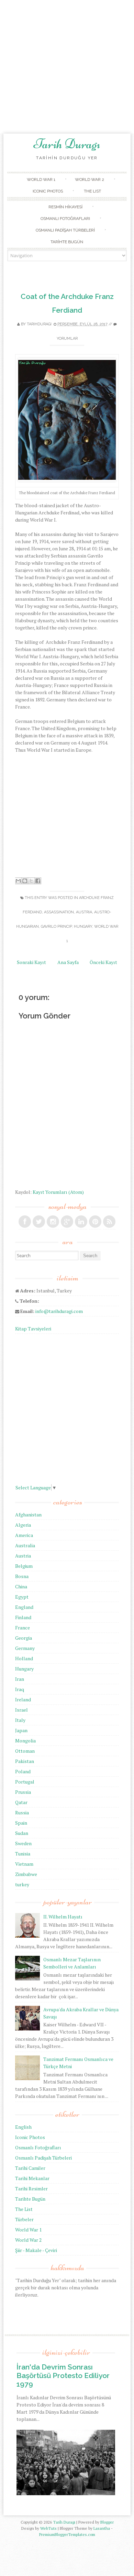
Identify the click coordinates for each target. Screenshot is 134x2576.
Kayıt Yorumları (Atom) (58, 1192)
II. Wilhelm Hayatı (63, 1917)
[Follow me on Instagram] (53, 1222)
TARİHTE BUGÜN (67, 242)
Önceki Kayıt (103, 962)
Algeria (23, 1525)
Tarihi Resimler (31, 2189)
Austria (84, 912)
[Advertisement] (67, 67)
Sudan (22, 1833)
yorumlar (67, 339)
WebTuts (48, 2528)
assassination (59, 912)
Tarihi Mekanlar (32, 2178)
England (24, 1607)
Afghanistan (28, 1515)
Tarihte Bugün (30, 2199)
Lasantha (102, 2528)
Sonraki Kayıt (31, 962)
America (24, 1535)
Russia (22, 1812)
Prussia (23, 1792)
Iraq (20, 1689)
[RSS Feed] (109, 1222)
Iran (20, 1679)
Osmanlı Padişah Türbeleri (43, 2158)
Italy (20, 1720)
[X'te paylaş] (31, 881)
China (21, 1586)
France (23, 1628)
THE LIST (92, 191)
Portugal (25, 1782)
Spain (21, 1823)
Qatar (21, 1802)
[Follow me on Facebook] (25, 1222)
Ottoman (25, 1751)
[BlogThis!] (25, 881)
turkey (22, 1884)
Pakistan (25, 1761)
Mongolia (25, 1741)
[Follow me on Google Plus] (67, 1222)
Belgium (24, 1566)
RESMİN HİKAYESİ (65, 207)
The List (24, 2209)
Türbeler (24, 2219)
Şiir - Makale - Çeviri (36, 2250)
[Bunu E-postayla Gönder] (18, 881)
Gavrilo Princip (56, 927)
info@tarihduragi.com (59, 1311)
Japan (21, 1730)
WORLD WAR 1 (41, 179)
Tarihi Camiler (30, 2168)
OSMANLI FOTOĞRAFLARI (65, 218)
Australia (25, 1545)
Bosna (22, 1576)
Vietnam (24, 1864)
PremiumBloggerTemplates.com (67, 2534)
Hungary (83, 927)
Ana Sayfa (68, 962)
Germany (25, 1648)
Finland (23, 1617)
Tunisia (23, 1854)
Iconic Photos (30, 2137)
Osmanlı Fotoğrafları (38, 2147)
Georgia (24, 1638)
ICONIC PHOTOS (48, 191)
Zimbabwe (26, 1874)
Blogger (107, 2522)
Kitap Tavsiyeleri (33, 1329)
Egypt (22, 1597)
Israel (21, 1710)
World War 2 (28, 2240)
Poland (23, 1771)
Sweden (23, 1843)
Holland (24, 1658)
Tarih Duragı (67, 144)
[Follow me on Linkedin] (81, 1222)
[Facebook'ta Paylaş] (38, 881)
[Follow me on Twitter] (39, 1222)
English (23, 2127)
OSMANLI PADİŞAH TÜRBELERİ (65, 230)
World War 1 (28, 2230)
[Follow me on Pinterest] (95, 1222)
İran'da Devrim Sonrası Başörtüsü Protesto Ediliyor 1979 (63, 2375)
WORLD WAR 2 (90, 179)
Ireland (23, 1699)
